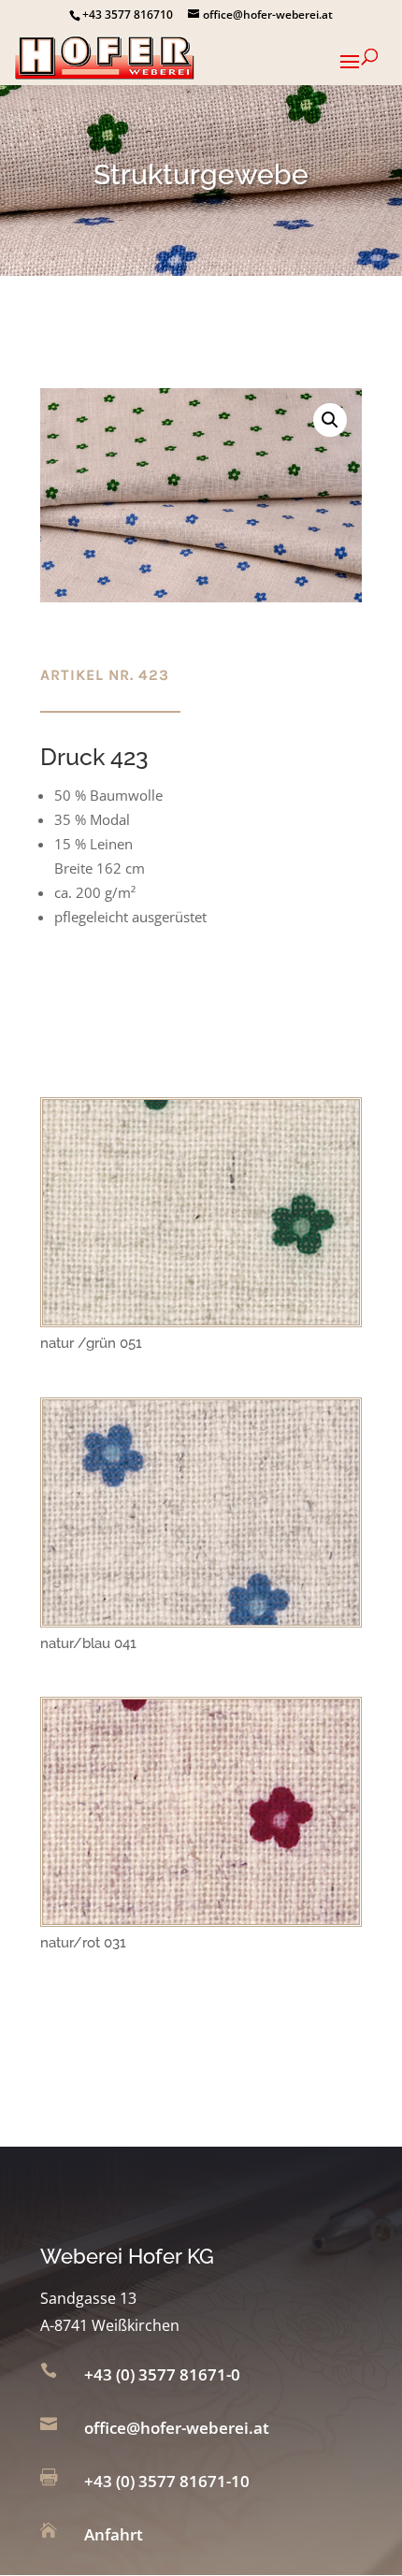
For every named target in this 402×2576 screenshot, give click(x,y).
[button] (330, 420)
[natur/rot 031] (201, 1918)
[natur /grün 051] (201, 1319)
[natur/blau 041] (201, 1619)
